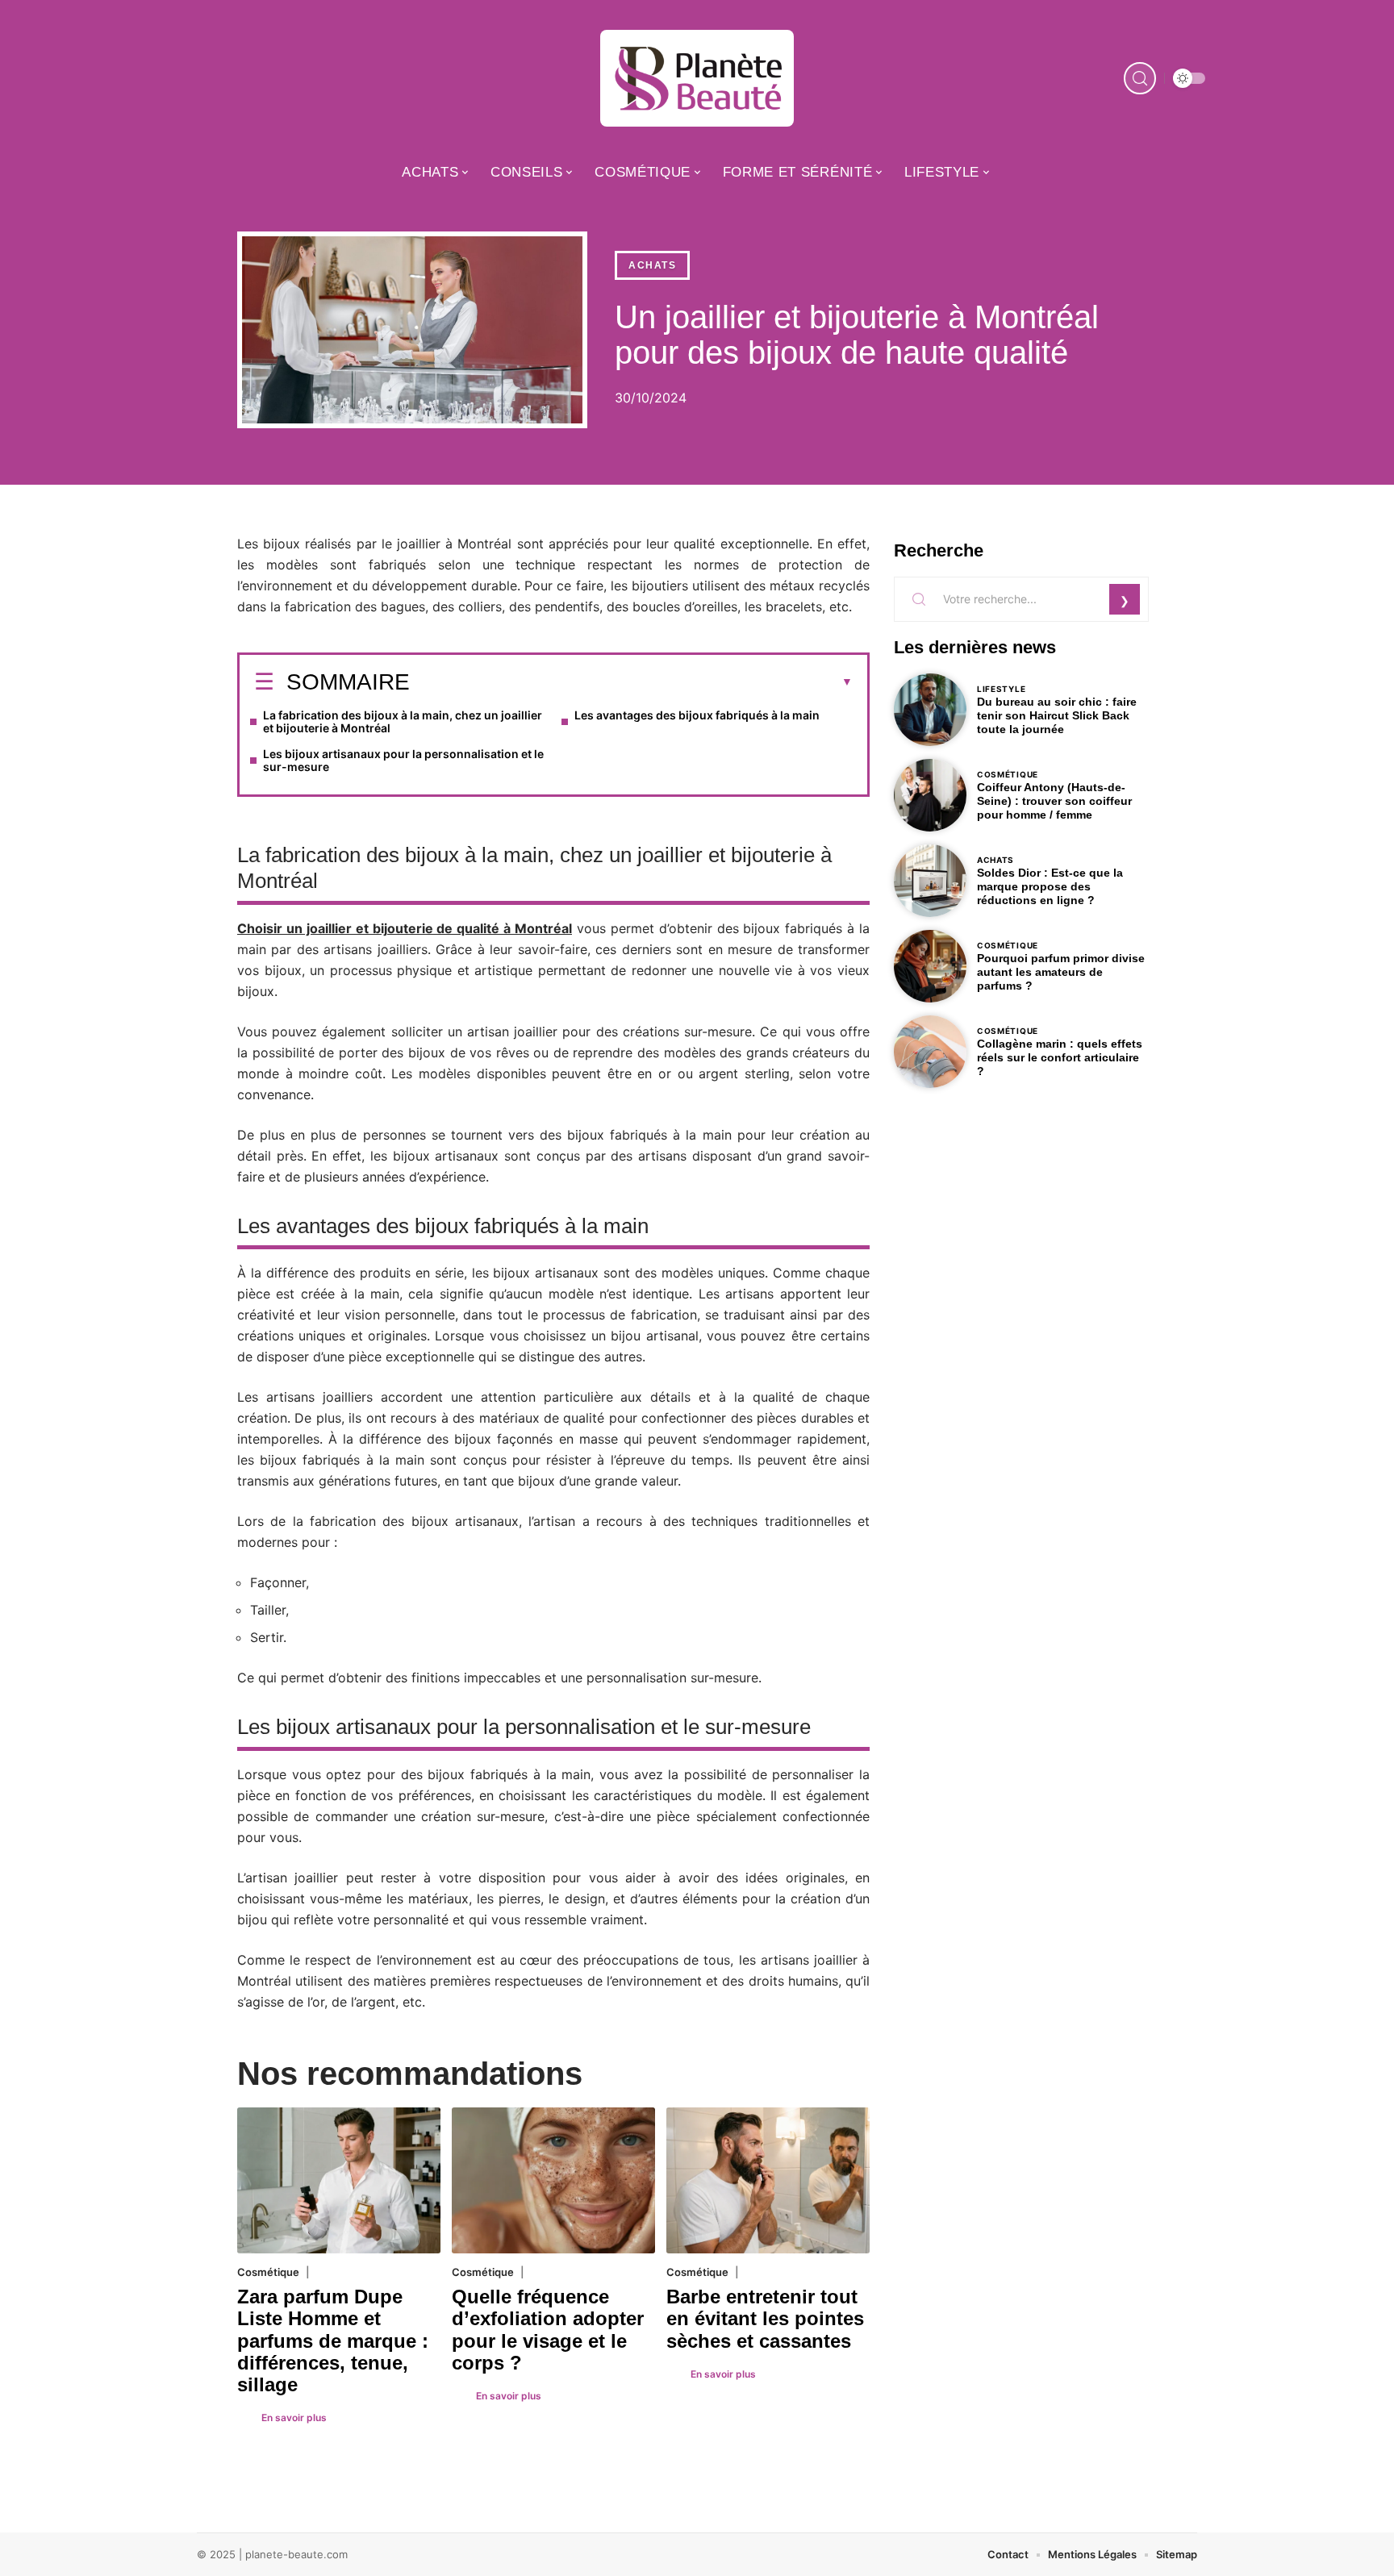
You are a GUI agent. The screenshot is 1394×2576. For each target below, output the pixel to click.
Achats (652, 265)
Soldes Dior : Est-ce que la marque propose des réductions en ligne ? (1050, 886)
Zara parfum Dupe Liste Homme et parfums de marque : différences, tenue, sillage (333, 2340)
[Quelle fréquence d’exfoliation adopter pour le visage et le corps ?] (553, 2180)
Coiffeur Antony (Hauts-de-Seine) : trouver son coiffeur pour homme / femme (1054, 801)
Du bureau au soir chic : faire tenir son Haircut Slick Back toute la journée (1057, 715)
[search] (1140, 78)
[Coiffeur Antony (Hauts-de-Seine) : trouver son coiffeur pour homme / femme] (930, 795)
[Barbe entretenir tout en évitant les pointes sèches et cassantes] (768, 2180)
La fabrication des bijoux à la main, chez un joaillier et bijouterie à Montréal (403, 721)
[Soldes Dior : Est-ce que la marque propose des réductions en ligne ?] (930, 881)
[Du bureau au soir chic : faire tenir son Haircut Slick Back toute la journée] (930, 710)
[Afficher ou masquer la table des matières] (631, 682)
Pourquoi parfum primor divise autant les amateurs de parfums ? (1061, 972)
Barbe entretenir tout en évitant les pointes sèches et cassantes (765, 2318)
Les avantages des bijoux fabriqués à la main (697, 715)
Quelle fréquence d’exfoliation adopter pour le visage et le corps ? (548, 2330)
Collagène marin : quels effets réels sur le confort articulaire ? (1060, 1057)
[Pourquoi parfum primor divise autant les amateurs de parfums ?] (930, 966)
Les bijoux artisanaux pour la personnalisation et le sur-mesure (403, 760)
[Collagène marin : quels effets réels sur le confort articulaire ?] (930, 1052)
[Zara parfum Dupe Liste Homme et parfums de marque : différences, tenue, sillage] (339, 2180)
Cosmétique (268, 2272)
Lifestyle (1001, 689)
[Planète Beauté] (697, 78)
